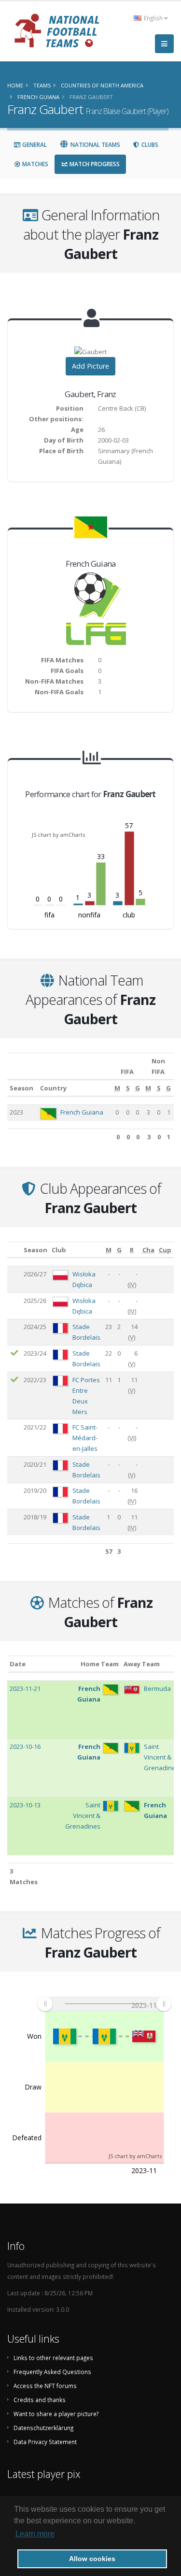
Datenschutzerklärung (43, 2428)
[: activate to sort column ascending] (14, 1250)
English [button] (153, 18)
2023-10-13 (25, 1805)
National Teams (95, 145)
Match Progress (94, 164)
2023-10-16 (25, 1746)
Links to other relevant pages (53, 2358)
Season (21, 1088)
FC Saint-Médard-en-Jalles (85, 1438)
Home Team (100, 1664)
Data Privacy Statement (45, 2442)
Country (53, 1088)
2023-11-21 (25, 1689)
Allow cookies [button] (92, 2559)
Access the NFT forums (45, 2386)
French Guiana (82, 1112)
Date (18, 1664)
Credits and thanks (40, 2400)
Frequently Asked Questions (52, 2372)
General (34, 145)
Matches (35, 164)
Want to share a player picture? (56, 2414)
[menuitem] (104, 2004)
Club (59, 1250)
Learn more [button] (35, 2534)
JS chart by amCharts (58, 835)
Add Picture (90, 366)
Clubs (149, 145)
